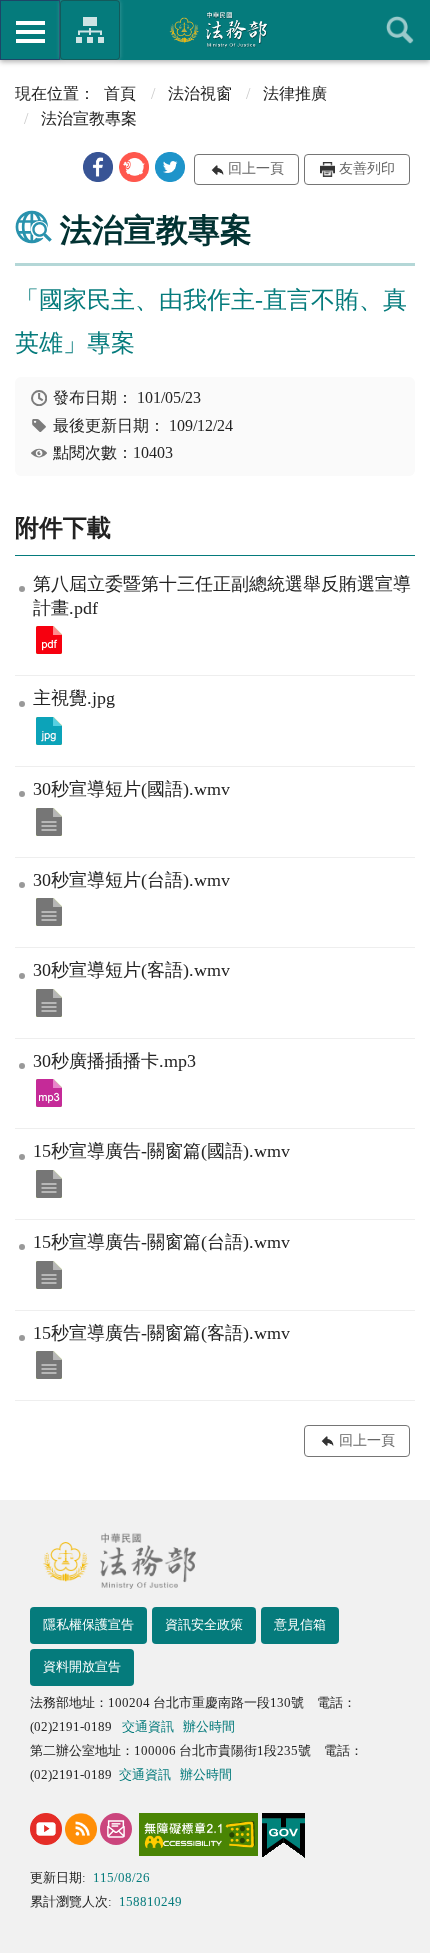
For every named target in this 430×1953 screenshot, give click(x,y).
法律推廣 (295, 93)
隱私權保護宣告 (88, 1624)
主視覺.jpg (49, 731)
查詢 (400, 30)
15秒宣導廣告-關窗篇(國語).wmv (49, 1184)
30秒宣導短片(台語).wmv (49, 912)
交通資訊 (148, 1726)
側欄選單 (30, 30)
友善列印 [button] (367, 168)
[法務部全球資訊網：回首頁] (215, 29)
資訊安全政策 (204, 1624)
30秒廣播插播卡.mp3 (49, 1093)
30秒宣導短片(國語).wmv (49, 822)
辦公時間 (209, 1726)
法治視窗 (200, 93)
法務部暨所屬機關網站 (90, 30)
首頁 (120, 93)
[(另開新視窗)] (46, 1829)
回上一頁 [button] (256, 168)
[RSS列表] (81, 1829)
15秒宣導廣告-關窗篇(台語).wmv (49, 1275)
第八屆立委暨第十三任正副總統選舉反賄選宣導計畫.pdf (49, 640)
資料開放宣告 (82, 1666)
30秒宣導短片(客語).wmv (49, 1003)
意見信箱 (300, 1624)
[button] (98, 167)
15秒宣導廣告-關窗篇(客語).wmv (49, 1365)
